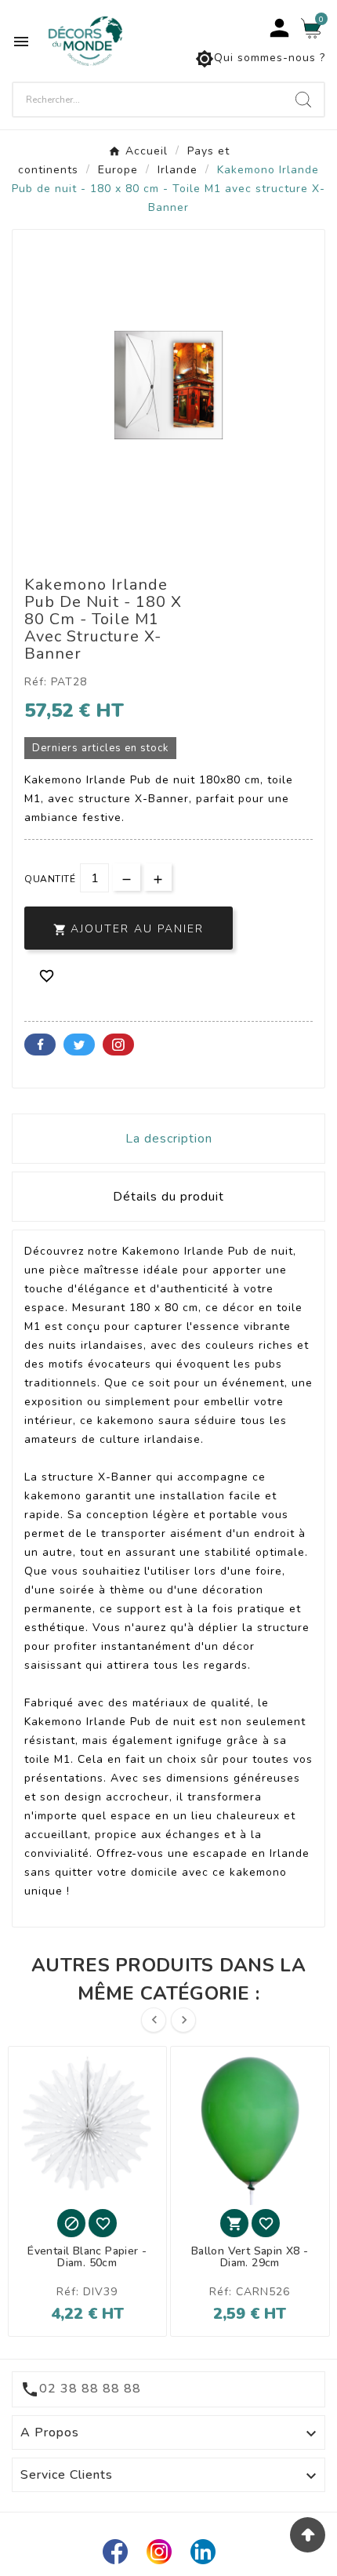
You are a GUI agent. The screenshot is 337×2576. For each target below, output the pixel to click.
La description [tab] (169, 1139)
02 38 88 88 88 (90, 2389)
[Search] (303, 100)
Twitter (79, 1045)
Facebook (40, 1045)
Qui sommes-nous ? (260, 59)
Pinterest (118, 1045)
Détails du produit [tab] (168, 1197)
